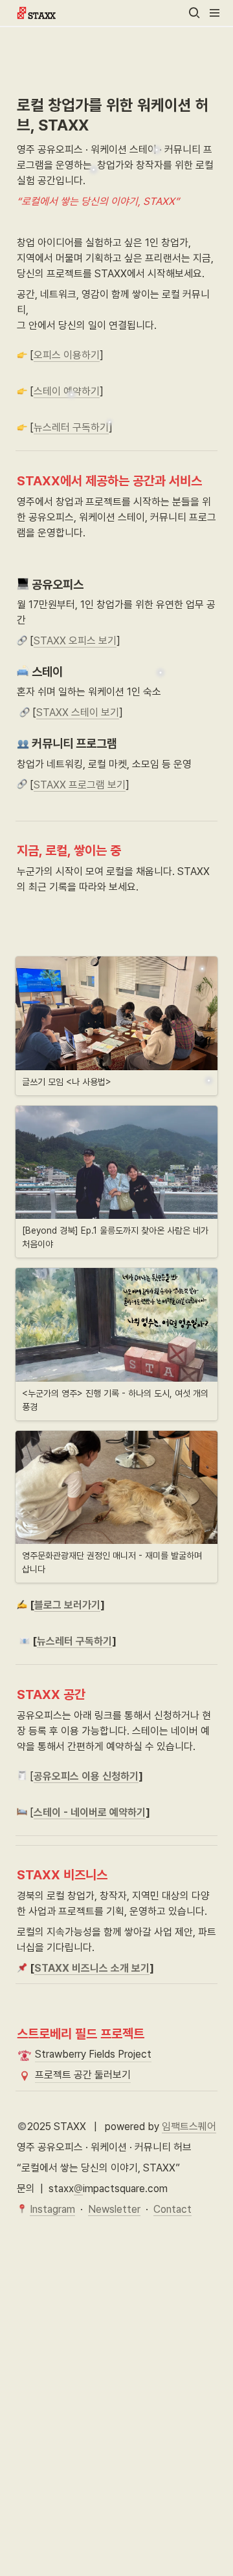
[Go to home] (36, 13)
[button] (194, 13)
